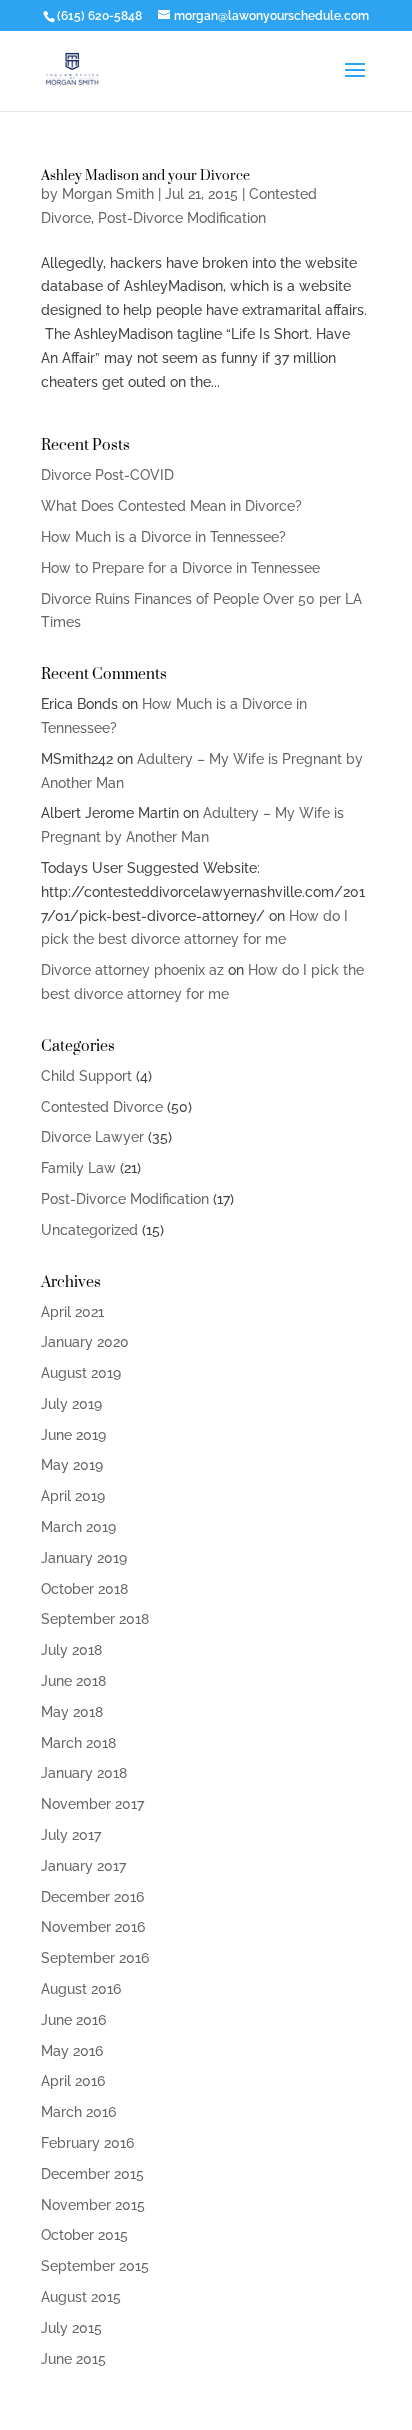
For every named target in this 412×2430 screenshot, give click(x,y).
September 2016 (95, 1958)
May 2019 (72, 1465)
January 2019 (84, 1558)
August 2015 (81, 2297)
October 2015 (84, 2235)
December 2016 (92, 1897)
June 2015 (73, 2359)
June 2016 (73, 2020)
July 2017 (71, 1835)
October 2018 (84, 1589)
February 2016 (87, 2143)
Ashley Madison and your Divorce (145, 174)
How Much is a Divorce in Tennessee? (163, 537)
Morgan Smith (108, 194)
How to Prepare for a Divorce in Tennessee (180, 568)
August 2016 (81, 1989)
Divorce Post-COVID (107, 475)
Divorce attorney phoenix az (132, 970)
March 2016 (78, 2112)
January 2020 (85, 1342)
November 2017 (92, 1804)
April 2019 (73, 1496)
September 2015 (95, 2266)
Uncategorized (89, 1230)
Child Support (86, 1076)
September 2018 (95, 1619)
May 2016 (72, 2051)
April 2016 (73, 2081)
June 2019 (73, 1435)
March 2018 (78, 1743)
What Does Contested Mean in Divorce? (171, 506)
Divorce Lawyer (92, 1137)
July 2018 (71, 1650)
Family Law (78, 1168)
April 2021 (72, 1312)
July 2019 (71, 1404)
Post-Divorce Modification (182, 218)
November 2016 (93, 1927)
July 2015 (71, 2328)
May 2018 (72, 1712)
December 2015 (92, 2174)
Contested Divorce (102, 1107)
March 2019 (78, 1527)
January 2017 (83, 1866)
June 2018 (73, 1681)
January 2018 (84, 1773)
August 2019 (81, 1373)
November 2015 (93, 2205)
